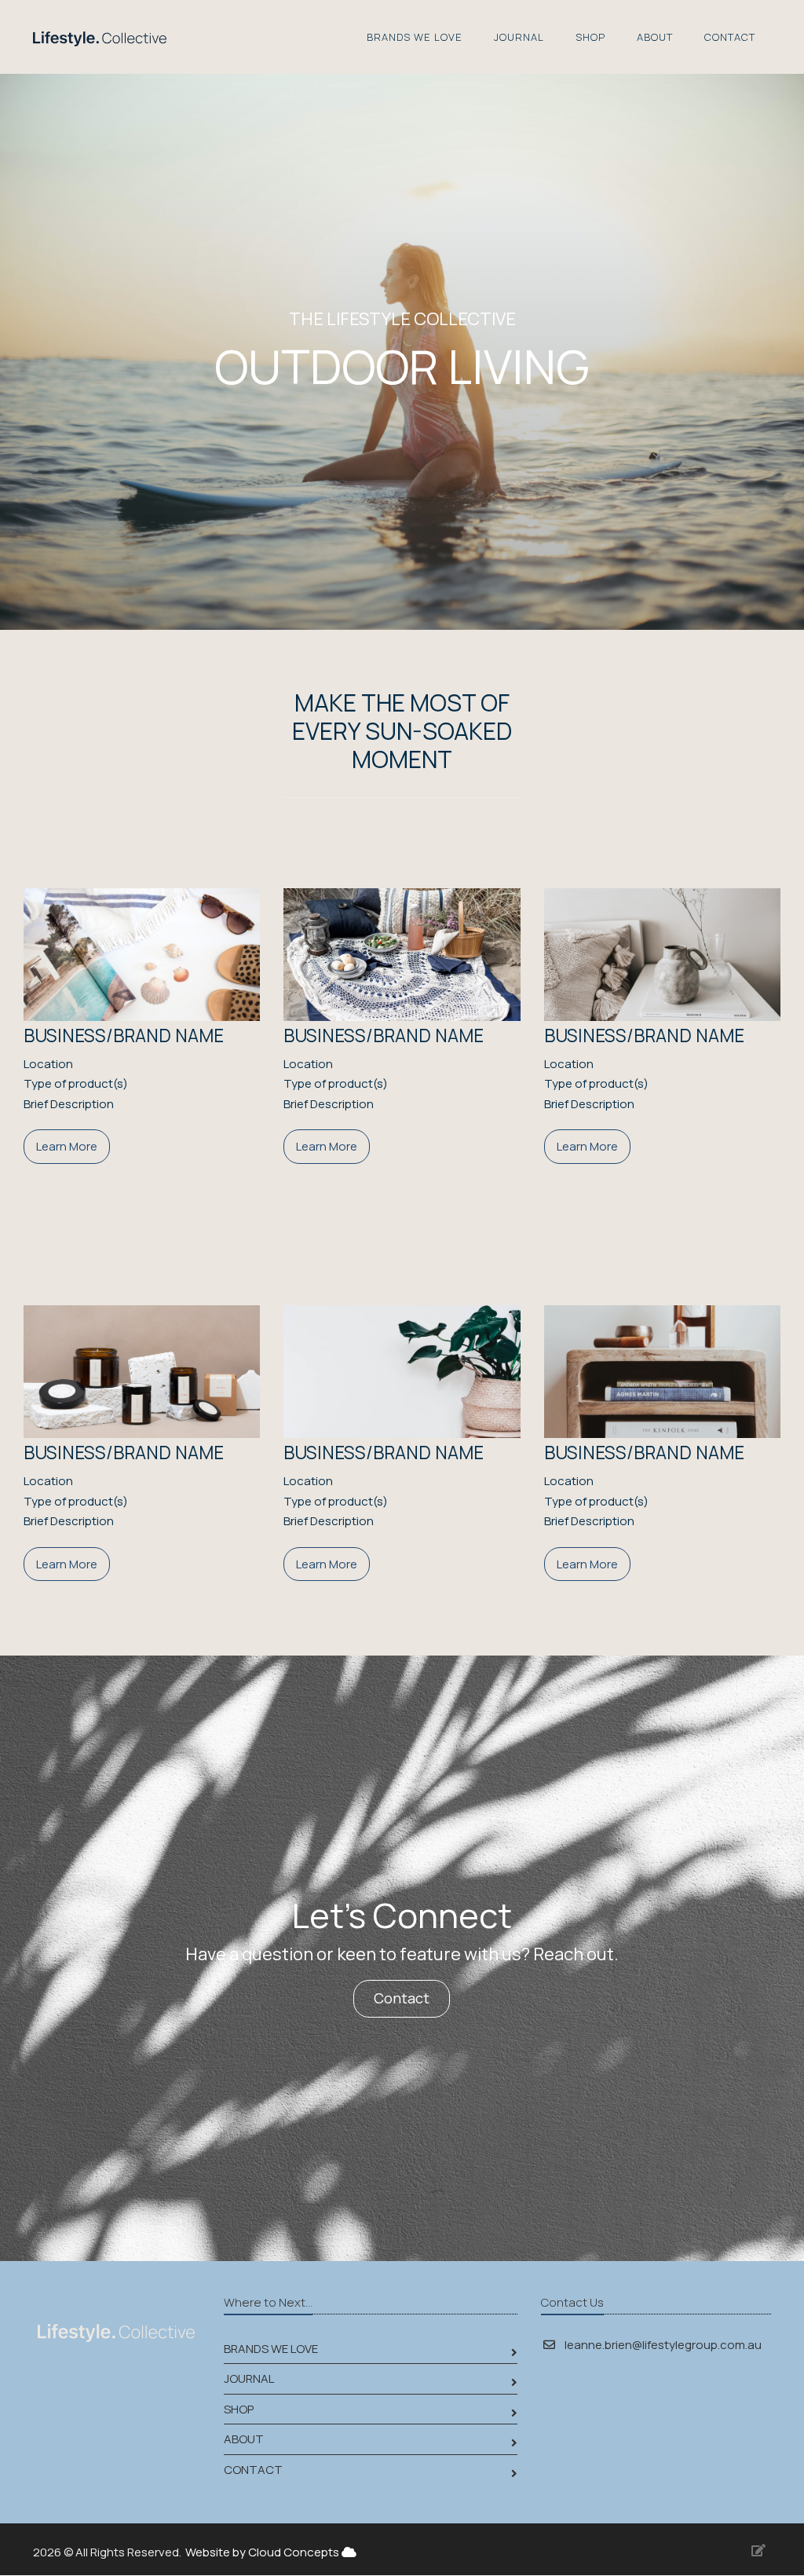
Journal (519, 37)
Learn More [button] (67, 1146)
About (655, 37)
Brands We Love (415, 37)
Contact (730, 37)
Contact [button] (402, 1998)
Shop (590, 37)
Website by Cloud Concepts (263, 2552)
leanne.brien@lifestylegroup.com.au (663, 2345)
